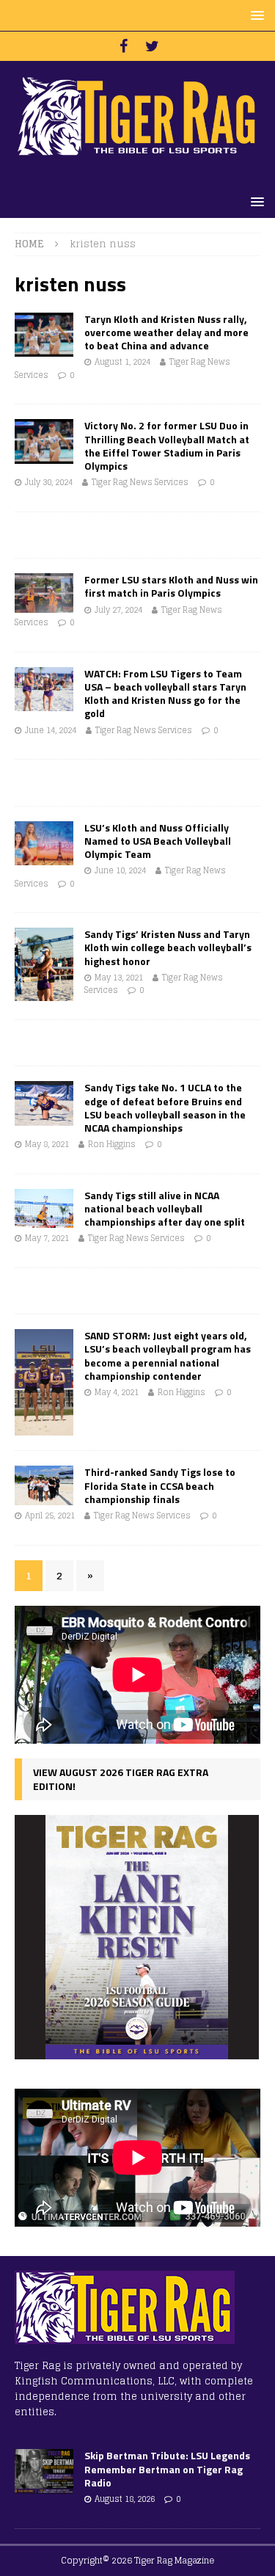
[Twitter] (152, 46)
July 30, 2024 (49, 482)
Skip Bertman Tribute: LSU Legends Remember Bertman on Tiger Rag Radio (167, 2468)
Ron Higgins (112, 1144)
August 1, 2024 (122, 362)
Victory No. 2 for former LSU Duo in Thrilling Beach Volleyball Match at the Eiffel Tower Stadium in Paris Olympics (167, 445)
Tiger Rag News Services (140, 482)
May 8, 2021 (47, 1144)
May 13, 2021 (119, 978)
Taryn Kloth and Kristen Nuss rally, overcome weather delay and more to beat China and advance (166, 332)
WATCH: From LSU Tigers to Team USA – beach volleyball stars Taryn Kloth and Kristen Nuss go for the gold (165, 694)
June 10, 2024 (120, 870)
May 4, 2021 (117, 1392)
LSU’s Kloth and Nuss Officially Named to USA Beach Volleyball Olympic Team (158, 841)
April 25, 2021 (50, 1516)
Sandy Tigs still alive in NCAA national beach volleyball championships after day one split (165, 1208)
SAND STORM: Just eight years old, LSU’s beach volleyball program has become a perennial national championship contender (168, 1356)
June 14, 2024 (51, 730)
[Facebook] (124, 46)
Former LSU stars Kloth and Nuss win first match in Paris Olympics (171, 586)
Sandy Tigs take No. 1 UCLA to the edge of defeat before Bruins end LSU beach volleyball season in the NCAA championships (165, 1107)
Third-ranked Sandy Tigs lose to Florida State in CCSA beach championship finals (160, 1485)
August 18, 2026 (125, 2499)
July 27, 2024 (118, 610)
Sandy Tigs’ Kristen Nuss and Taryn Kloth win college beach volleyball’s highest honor (168, 947)
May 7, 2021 (47, 1238)
